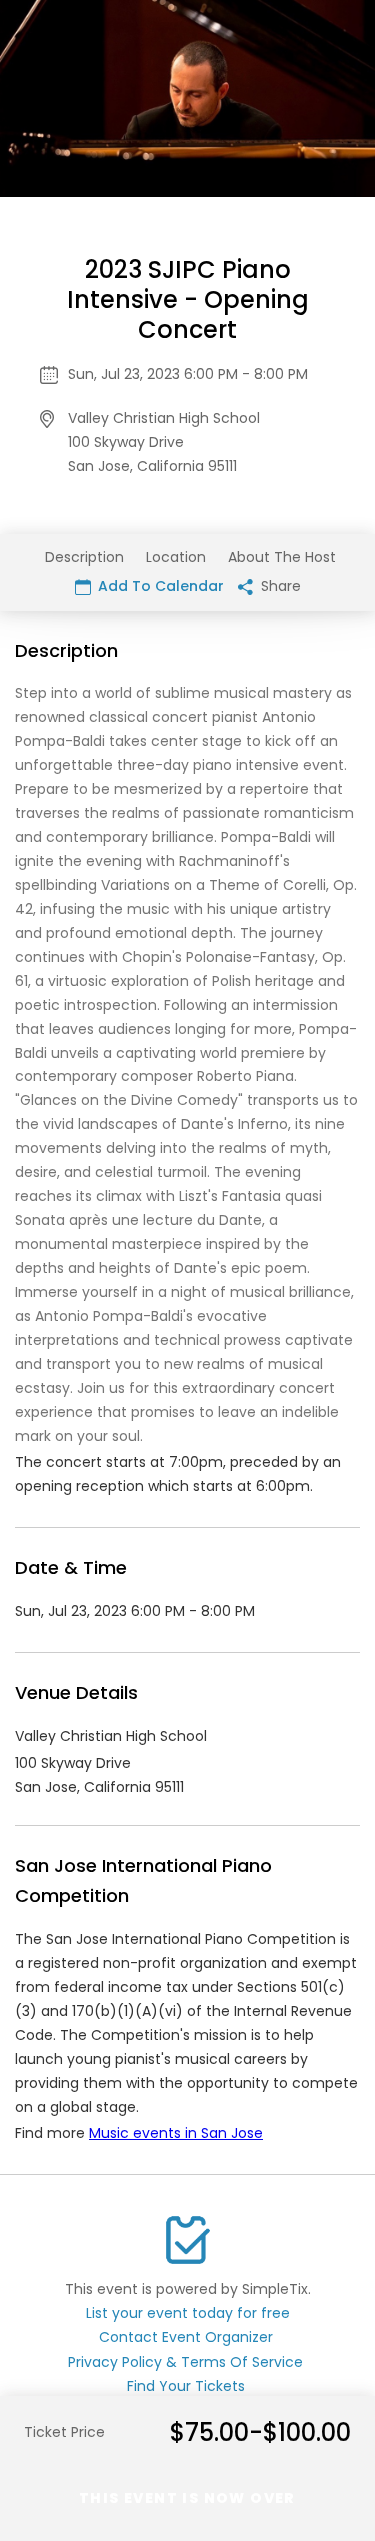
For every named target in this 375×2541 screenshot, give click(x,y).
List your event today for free (188, 2313)
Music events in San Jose (176, 2133)
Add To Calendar (159, 586)
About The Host (282, 557)
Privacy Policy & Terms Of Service (185, 2362)
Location (176, 557)
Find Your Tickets (186, 2386)
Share (279, 586)
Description (84, 557)
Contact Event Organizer (186, 2337)
